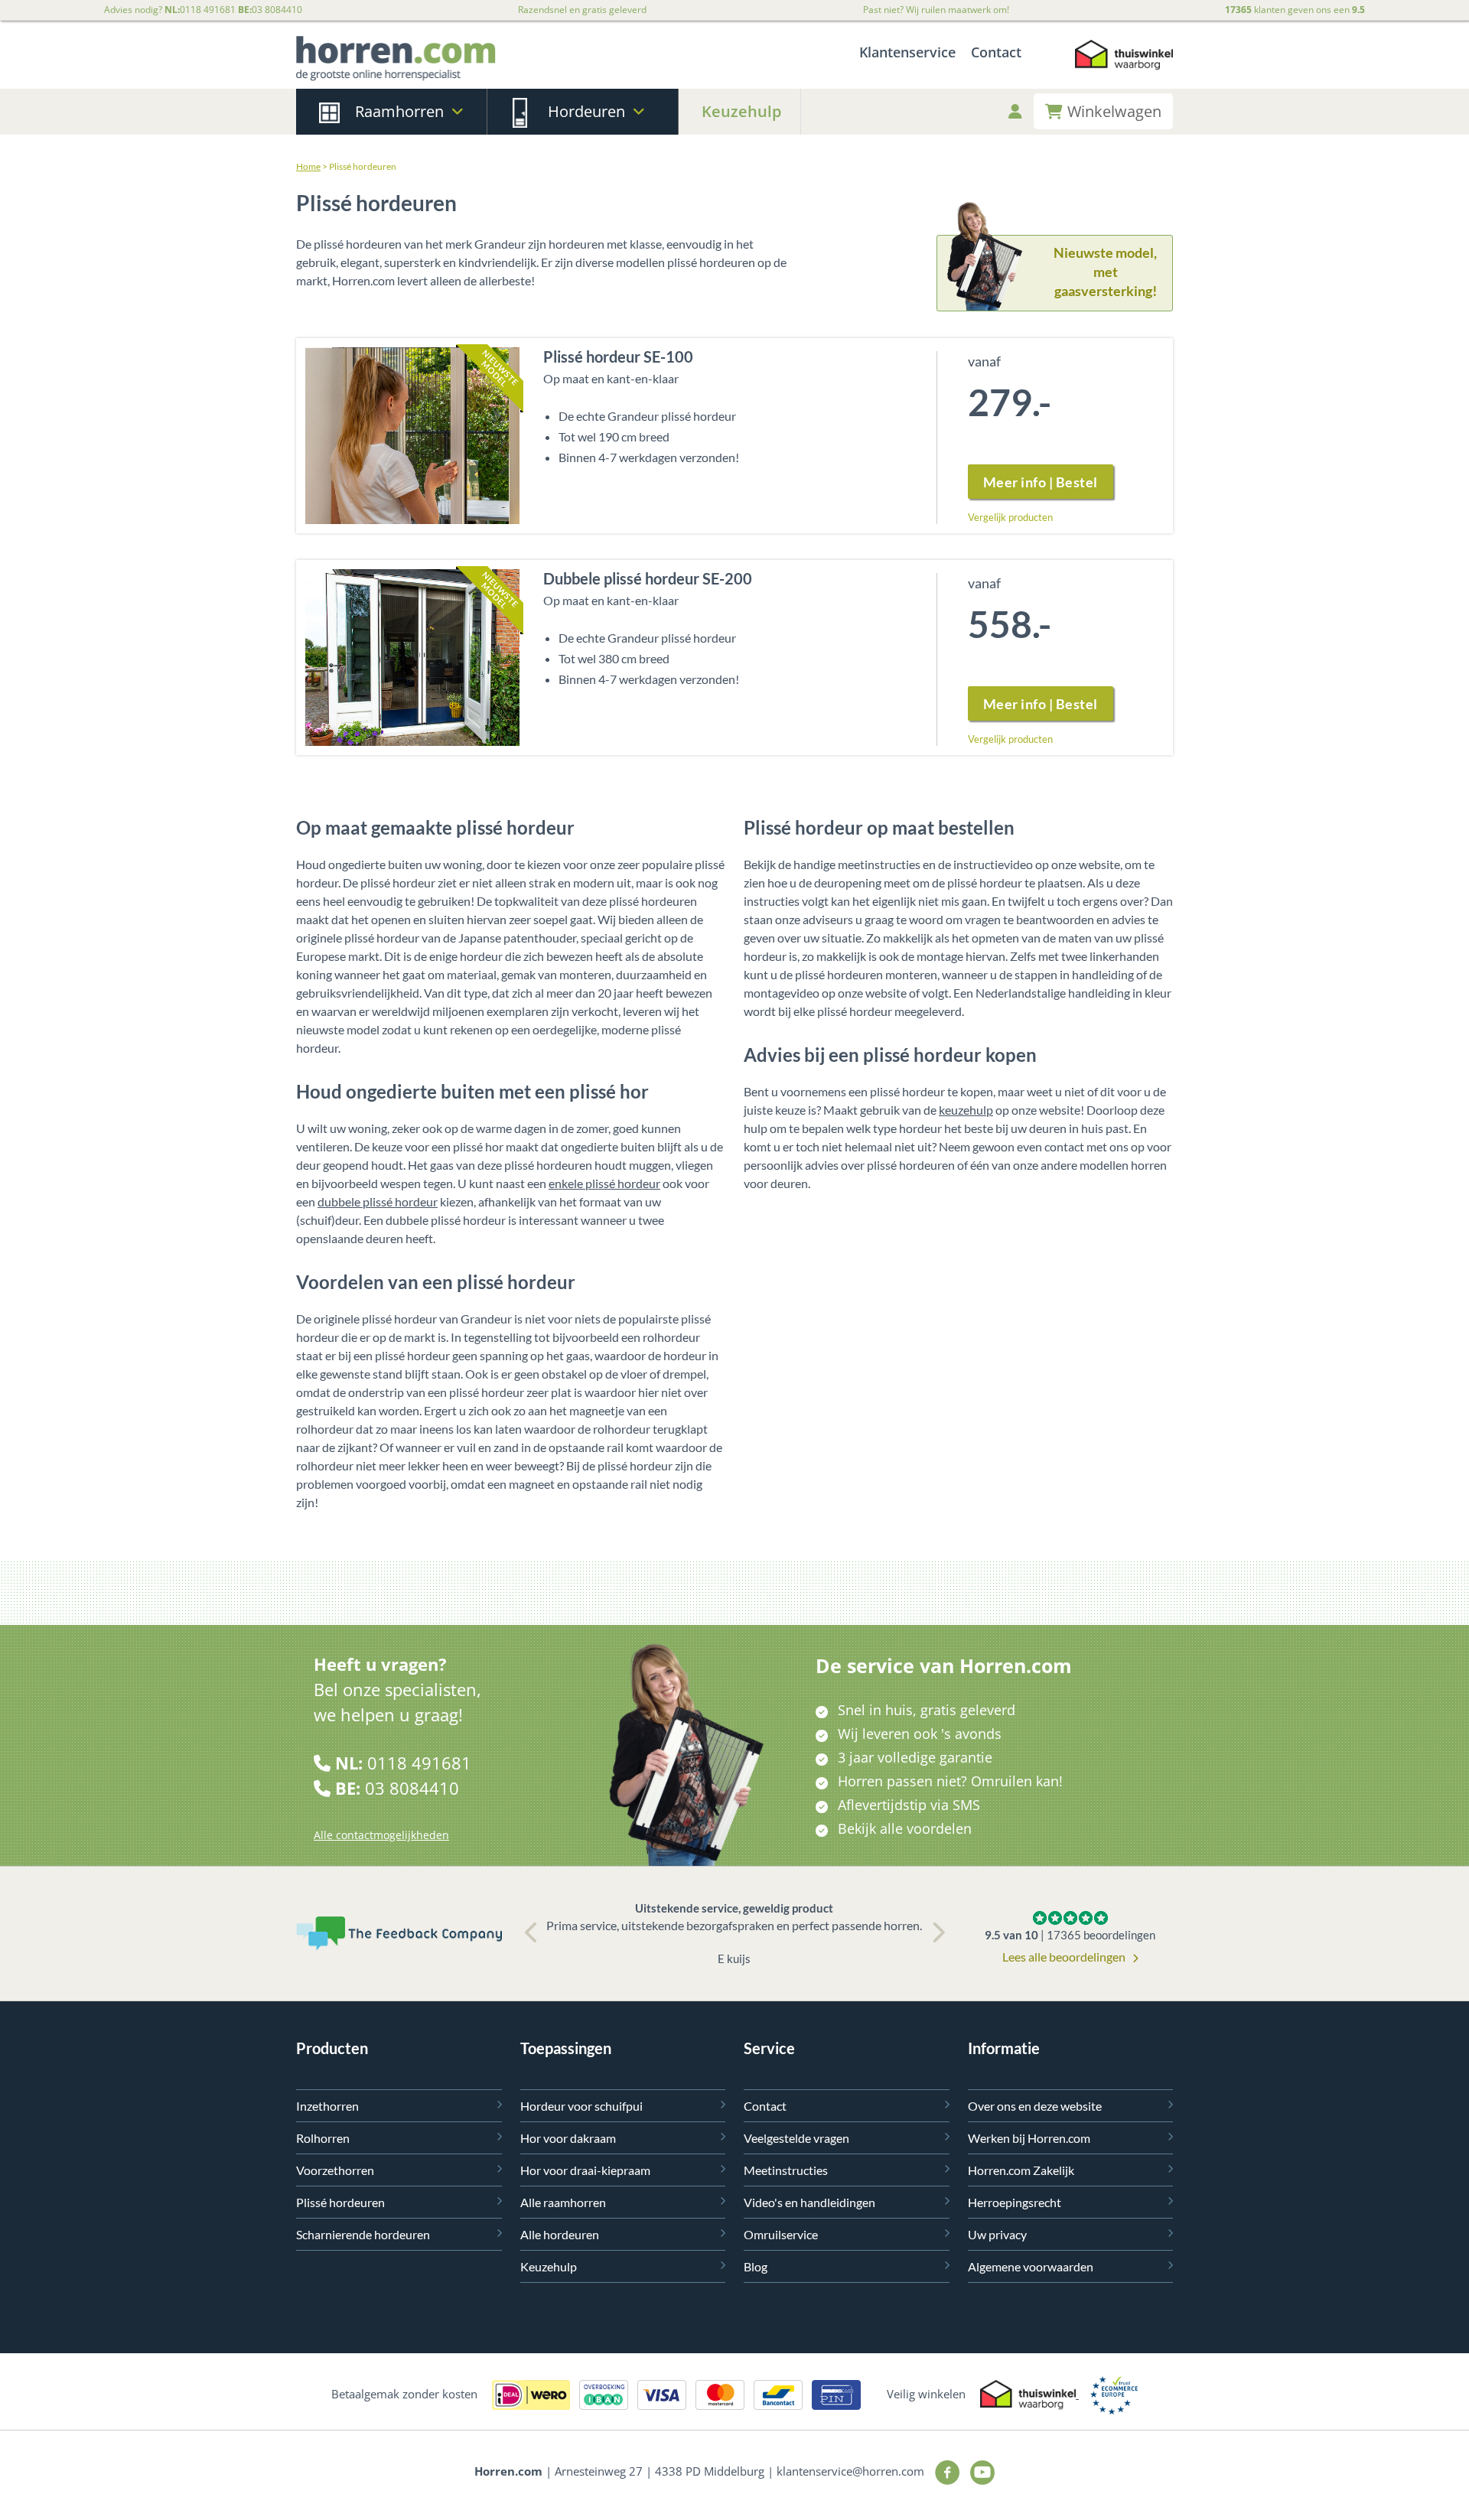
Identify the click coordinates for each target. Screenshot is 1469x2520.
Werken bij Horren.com (1029, 2138)
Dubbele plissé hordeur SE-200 (648, 578)
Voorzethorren (335, 2170)
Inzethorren (327, 2106)
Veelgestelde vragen (796, 2138)
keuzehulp (966, 1110)
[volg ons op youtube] (979, 2471)
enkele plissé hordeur (604, 1183)
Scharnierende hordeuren (363, 2234)
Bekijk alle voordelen (905, 1828)
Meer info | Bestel (1041, 482)
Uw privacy (997, 2234)
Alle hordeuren (560, 2234)
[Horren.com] (396, 59)
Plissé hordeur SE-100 (618, 357)
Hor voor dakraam (568, 2138)
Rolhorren (323, 2138)
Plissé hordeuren (340, 2202)
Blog (756, 2266)
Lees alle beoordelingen (1065, 1957)
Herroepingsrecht (1015, 2202)
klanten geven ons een (1295, 10)
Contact (996, 52)
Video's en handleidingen (809, 2202)
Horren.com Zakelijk (1021, 2170)
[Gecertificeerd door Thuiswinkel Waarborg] (1124, 59)
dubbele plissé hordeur (378, 1201)
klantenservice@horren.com (850, 2471)
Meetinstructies (786, 2170)
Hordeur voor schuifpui (581, 2106)
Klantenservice (907, 52)
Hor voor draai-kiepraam (585, 2170)
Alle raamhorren (563, 2202)
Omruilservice (781, 2234)
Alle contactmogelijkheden (381, 1835)
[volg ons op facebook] (945, 2471)
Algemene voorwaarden (1031, 2266)
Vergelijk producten (1010, 517)
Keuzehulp (741, 111)
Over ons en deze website (1035, 2106)
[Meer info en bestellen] (412, 433)
